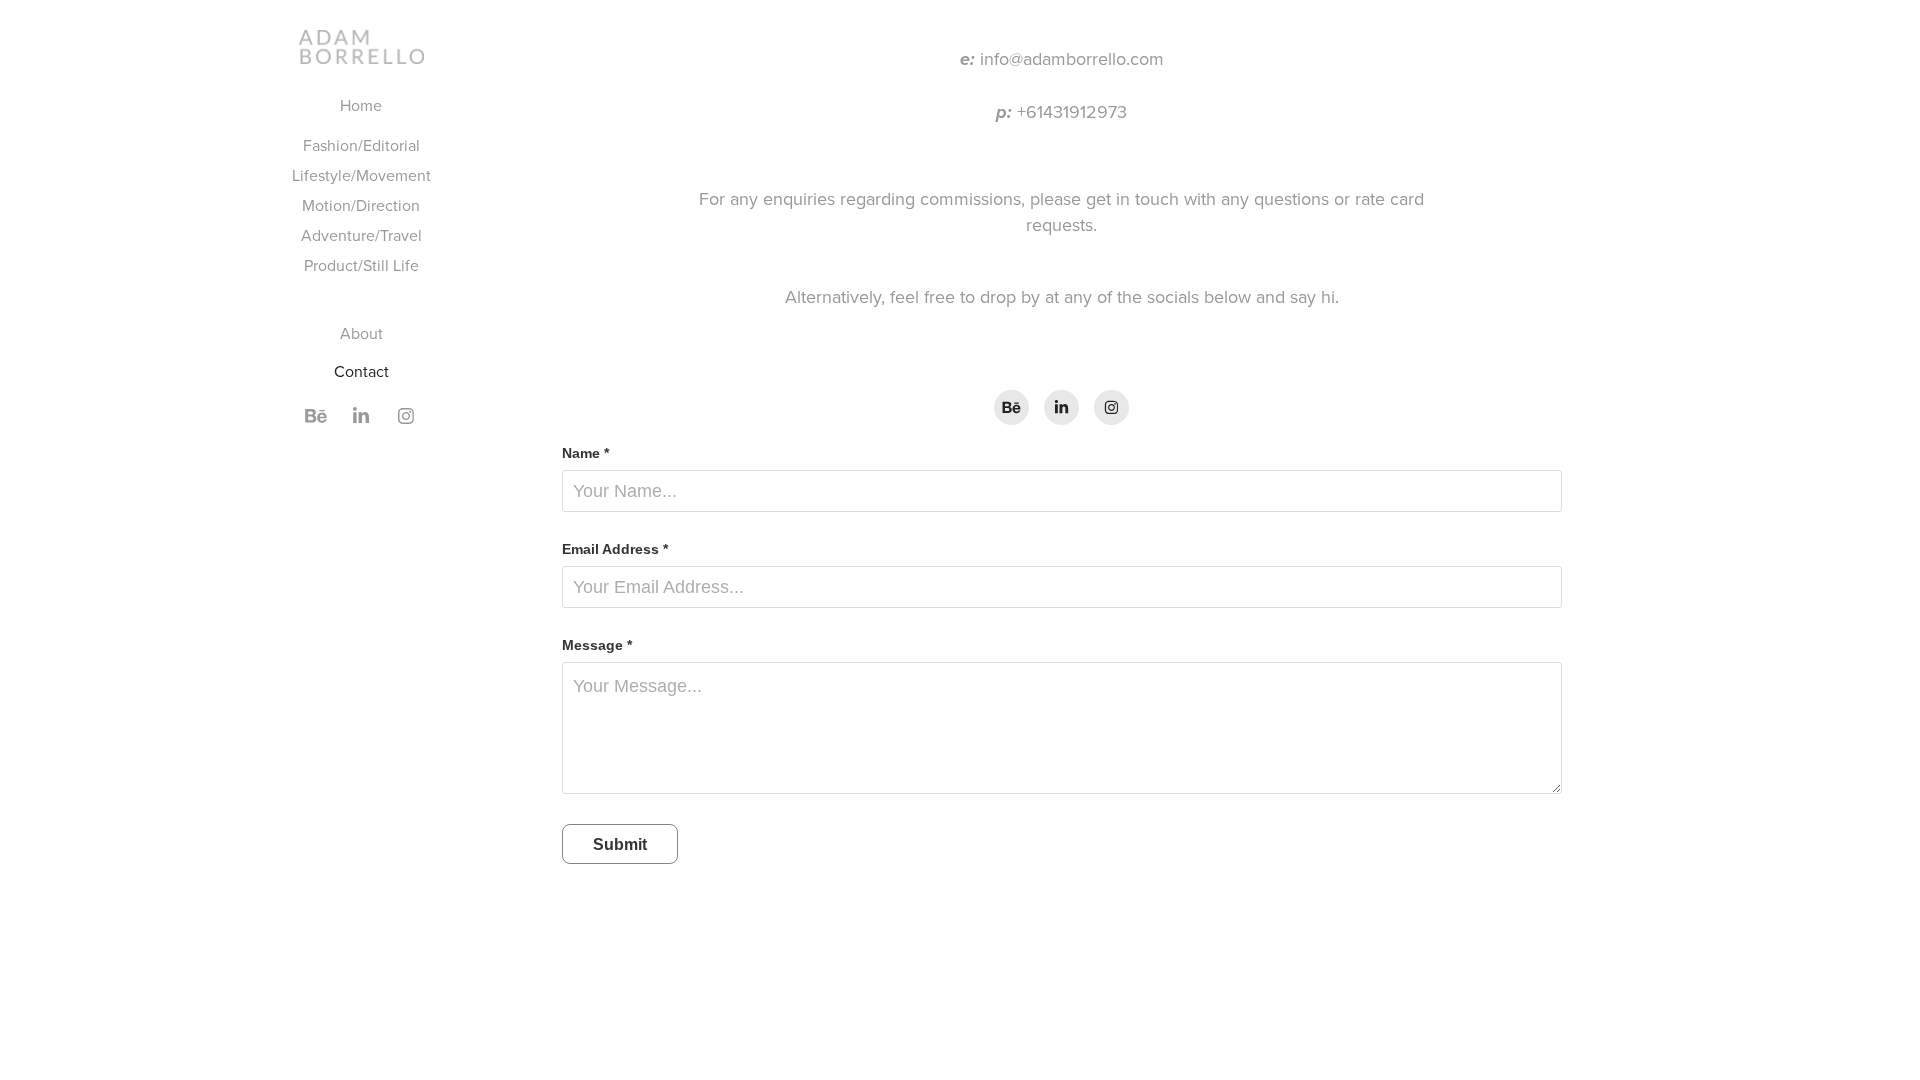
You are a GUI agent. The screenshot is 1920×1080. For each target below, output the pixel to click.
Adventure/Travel (361, 235)
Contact (361, 371)
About (361, 333)
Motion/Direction (361, 205)
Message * (597, 645)
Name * (585, 453)
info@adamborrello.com (1072, 58)
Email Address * (615, 549)
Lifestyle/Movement (361, 175)
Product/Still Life (361, 265)
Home (361, 105)
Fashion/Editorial (361, 145)
